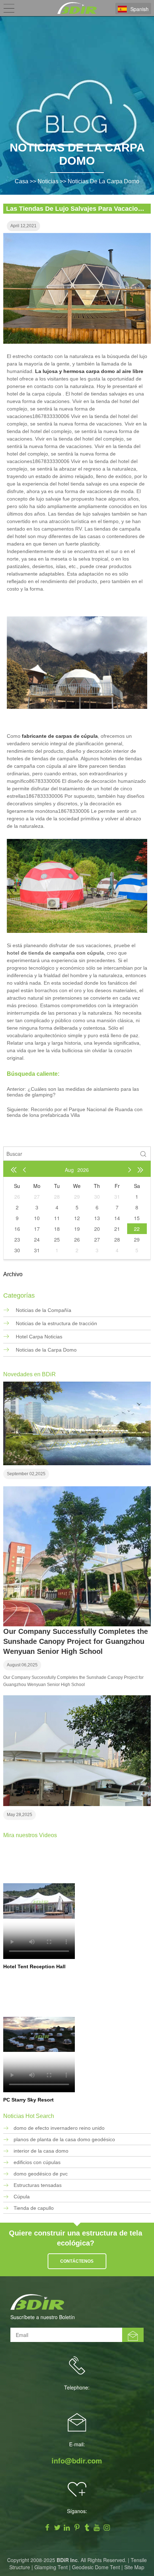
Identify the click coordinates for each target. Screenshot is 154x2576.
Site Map (134, 2567)
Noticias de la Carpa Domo (104, 181)
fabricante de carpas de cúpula (60, 736)
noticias (48, 181)
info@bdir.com (77, 2461)
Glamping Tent (51, 2567)
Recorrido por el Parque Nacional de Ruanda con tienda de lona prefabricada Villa (75, 1112)
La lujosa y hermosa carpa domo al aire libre (89, 371)
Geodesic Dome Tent (96, 2567)
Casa (21, 181)
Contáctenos (77, 2261)
